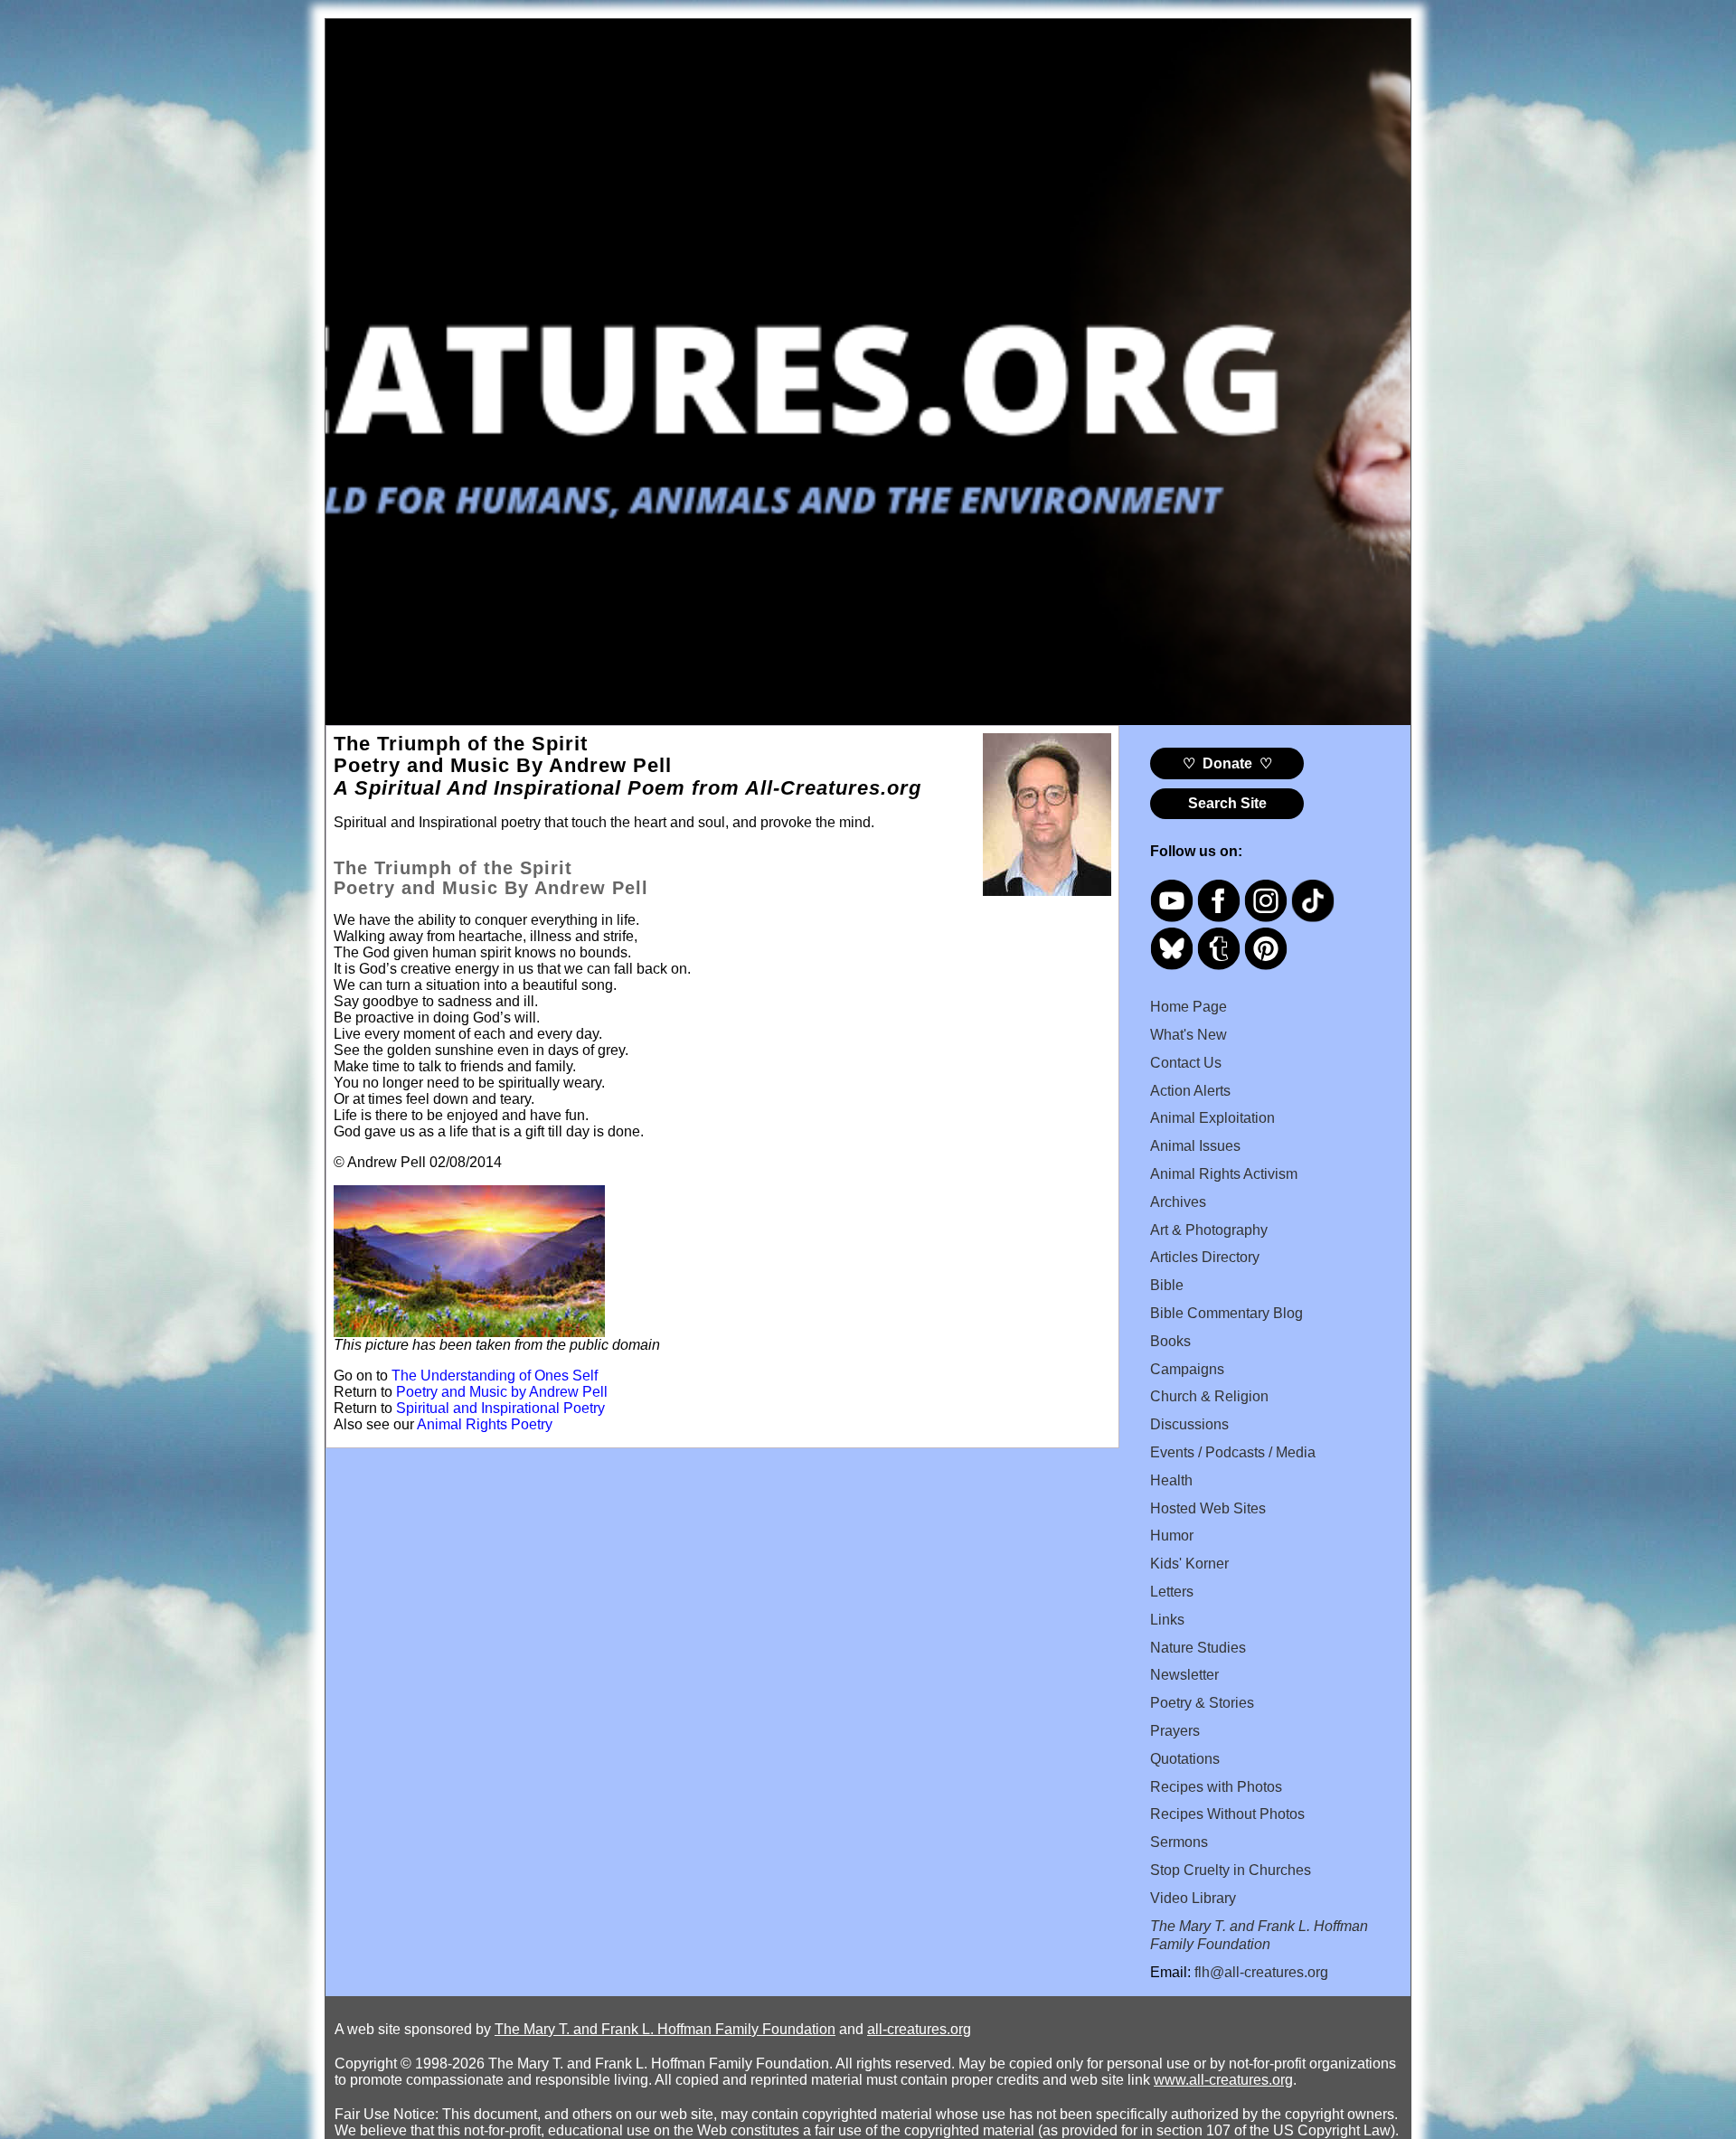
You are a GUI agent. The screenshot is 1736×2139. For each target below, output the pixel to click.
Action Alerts (1190, 1091)
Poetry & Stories (1202, 1703)
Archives (1178, 1202)
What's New (1189, 1035)
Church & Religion (1209, 1396)
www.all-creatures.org (1223, 2080)
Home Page (1189, 1007)
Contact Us (1186, 1063)
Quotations (1185, 1759)
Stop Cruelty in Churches (1231, 1870)
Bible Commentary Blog (1227, 1313)
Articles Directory (1205, 1257)
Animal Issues (1195, 1146)
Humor (1172, 1536)
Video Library (1193, 1898)
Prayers (1175, 1731)
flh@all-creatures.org (1261, 1972)
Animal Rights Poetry (485, 1424)
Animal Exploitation (1212, 1118)
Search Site (1227, 803)
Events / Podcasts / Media (1233, 1452)
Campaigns (1187, 1369)
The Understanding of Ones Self (495, 1376)
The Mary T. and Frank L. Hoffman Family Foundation (665, 2029)
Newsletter (1184, 1675)
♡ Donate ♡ (1227, 763)
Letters (1172, 1592)
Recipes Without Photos (1227, 1814)
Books (1170, 1341)
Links (1167, 1620)
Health (1171, 1480)
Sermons (1179, 1842)
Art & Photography (1209, 1230)
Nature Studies (1198, 1648)
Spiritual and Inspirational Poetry (500, 1408)
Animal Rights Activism (1224, 1174)
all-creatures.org (919, 2029)
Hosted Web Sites (1208, 1508)
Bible (1167, 1285)
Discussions (1189, 1424)
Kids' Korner (1189, 1564)
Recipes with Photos (1216, 1787)
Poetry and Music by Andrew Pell (502, 1392)
